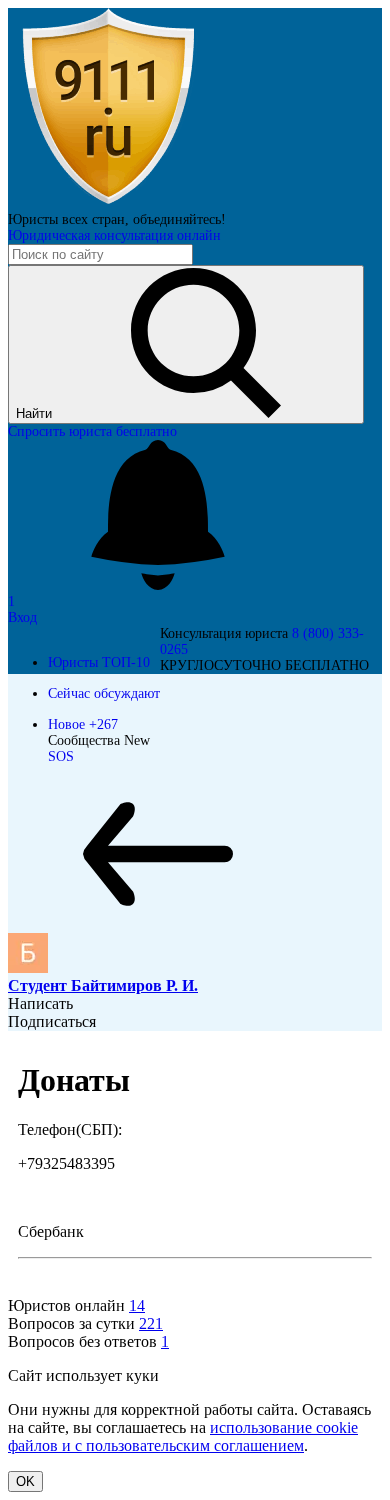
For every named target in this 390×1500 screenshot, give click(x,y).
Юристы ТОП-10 (99, 662)
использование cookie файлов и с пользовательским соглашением (183, 1436)
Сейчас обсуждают (104, 693)
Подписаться (52, 1021)
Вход (22, 617)
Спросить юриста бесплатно (92, 431)
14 (137, 1305)
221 (151, 1323)
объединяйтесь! (179, 219)
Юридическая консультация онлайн (114, 235)
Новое (83, 724)
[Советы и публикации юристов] (108, 203)
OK (25, 1481)
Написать (40, 1003)
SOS (61, 756)
